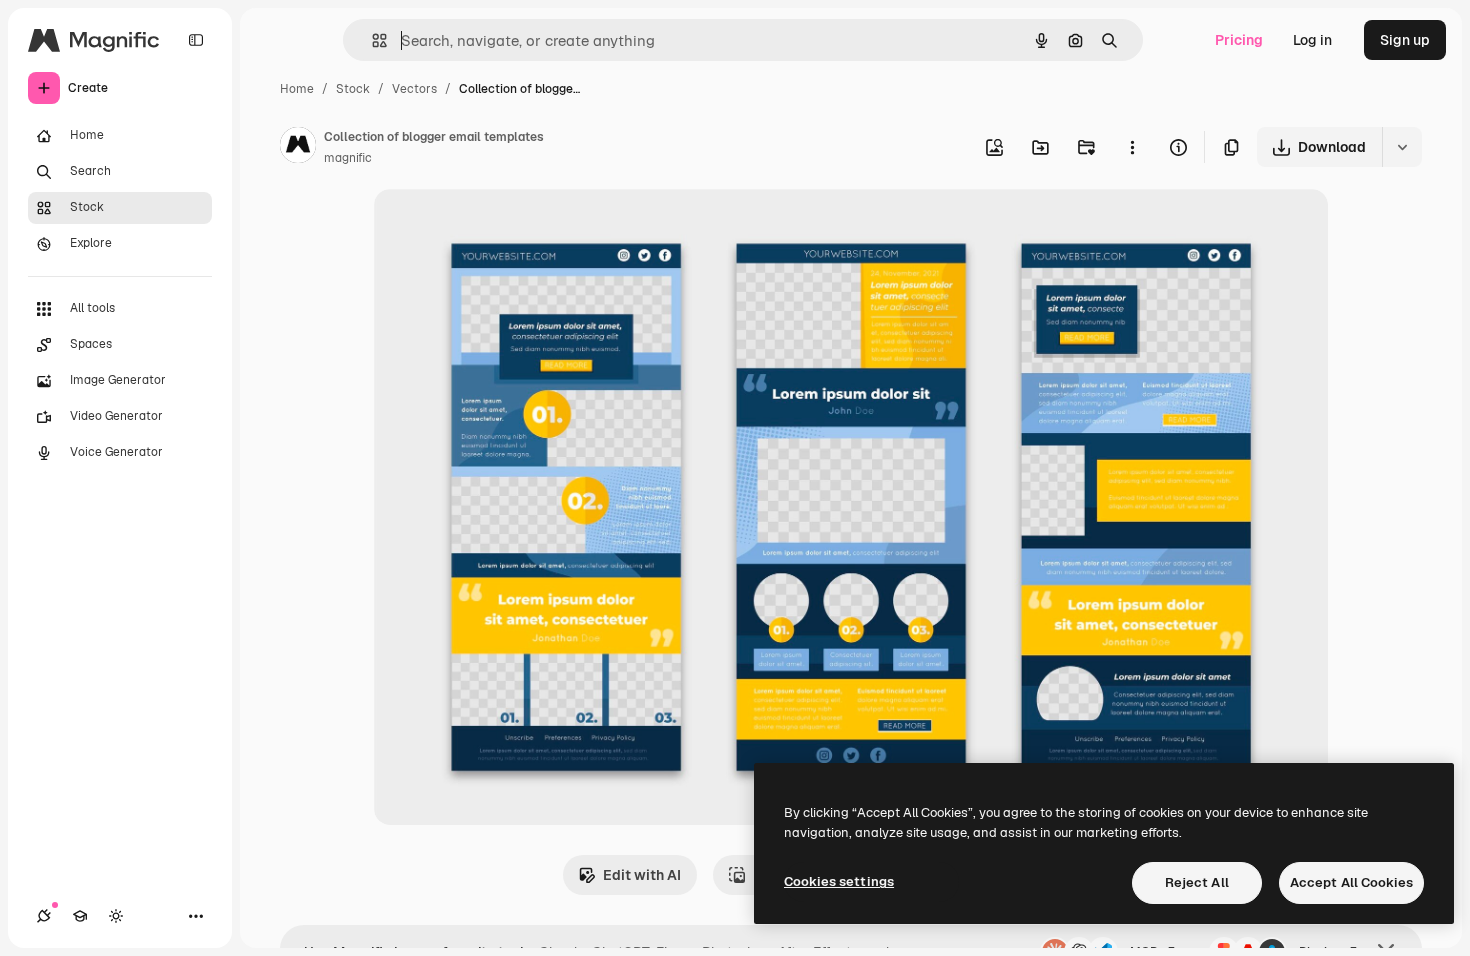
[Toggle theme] (116, 916)
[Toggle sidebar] (196, 40)
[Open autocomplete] (371, 40)
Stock (353, 89)
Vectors (414, 89)
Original (502, 227)
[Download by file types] (1402, 147)
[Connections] (44, 916)
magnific (348, 158)
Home (297, 89)
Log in (1312, 40)
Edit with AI (642, 875)
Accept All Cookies (1351, 882)
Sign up (1405, 40)
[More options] (1132, 147)
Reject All (1197, 882)
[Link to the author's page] (298, 148)
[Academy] (80, 916)
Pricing (1239, 40)
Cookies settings (839, 881)
